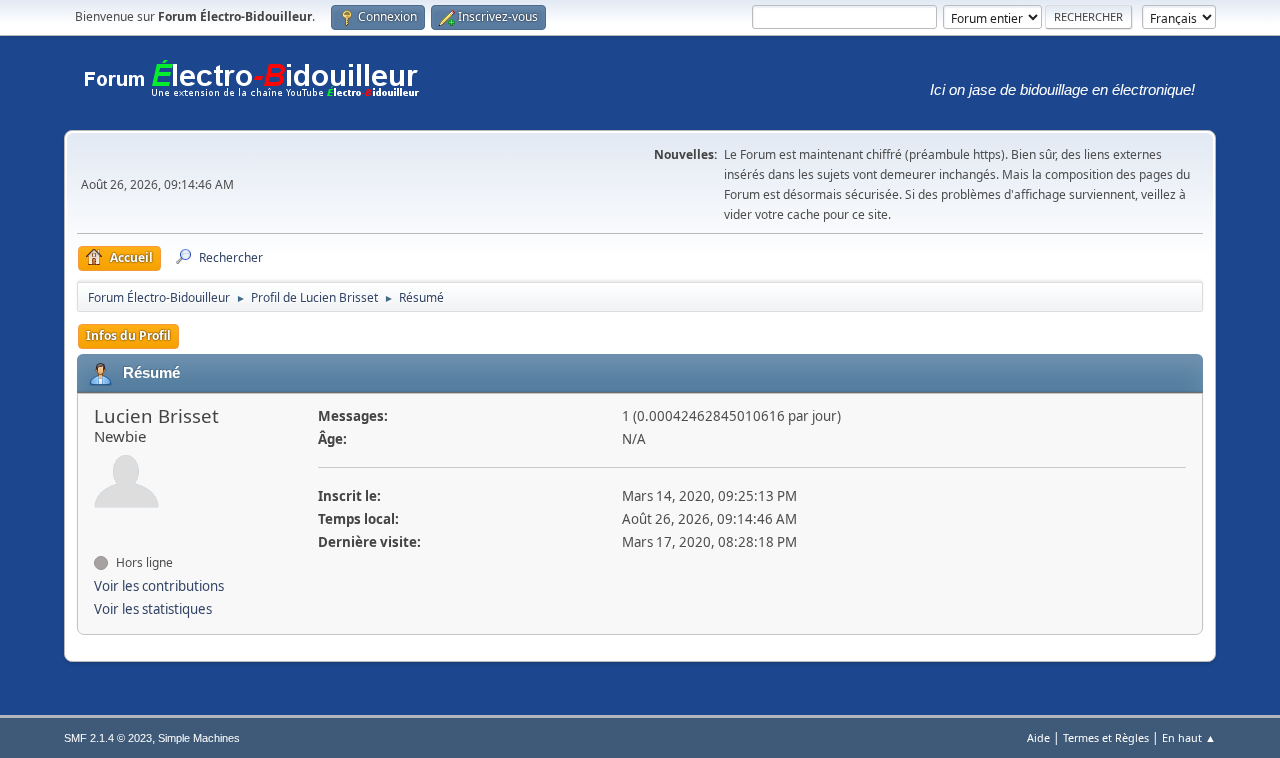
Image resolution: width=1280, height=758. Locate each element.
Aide (1038, 737)
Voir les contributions (159, 586)
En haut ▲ (1189, 737)
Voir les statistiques (153, 609)
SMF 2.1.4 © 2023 (108, 738)
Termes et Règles (1106, 737)
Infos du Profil (128, 335)
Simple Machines (199, 738)
